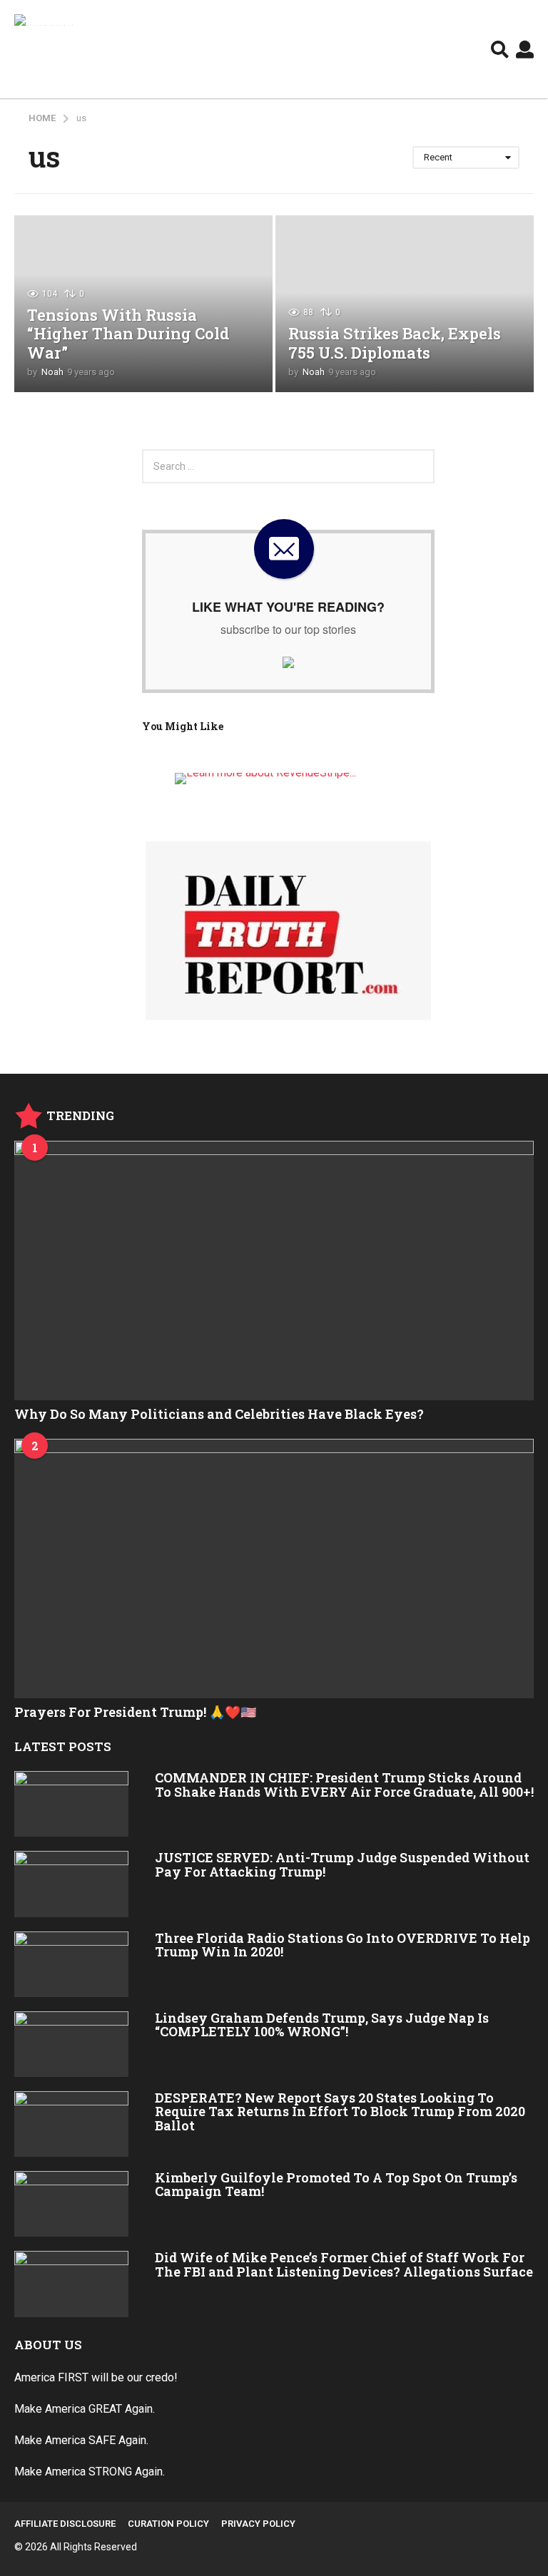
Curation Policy (168, 2524)
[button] (500, 49)
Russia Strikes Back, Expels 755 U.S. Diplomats (395, 343)
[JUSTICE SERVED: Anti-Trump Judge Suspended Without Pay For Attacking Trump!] (71, 1884)
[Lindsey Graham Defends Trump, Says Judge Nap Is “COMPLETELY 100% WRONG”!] (71, 2044)
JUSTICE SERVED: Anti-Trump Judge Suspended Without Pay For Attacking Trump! (342, 1864)
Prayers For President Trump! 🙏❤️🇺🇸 (135, 1712)
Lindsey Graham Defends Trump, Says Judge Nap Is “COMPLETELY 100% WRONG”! (322, 2025)
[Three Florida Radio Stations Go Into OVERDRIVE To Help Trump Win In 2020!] (71, 1964)
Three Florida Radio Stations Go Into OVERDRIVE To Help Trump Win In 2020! (342, 1945)
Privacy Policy (258, 2524)
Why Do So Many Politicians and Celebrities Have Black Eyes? (219, 1414)
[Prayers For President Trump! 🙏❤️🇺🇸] (274, 1569)
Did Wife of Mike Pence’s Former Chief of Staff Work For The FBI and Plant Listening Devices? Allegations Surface (344, 2264)
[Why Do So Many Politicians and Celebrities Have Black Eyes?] (274, 1271)
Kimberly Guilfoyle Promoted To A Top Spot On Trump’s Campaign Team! (336, 2184)
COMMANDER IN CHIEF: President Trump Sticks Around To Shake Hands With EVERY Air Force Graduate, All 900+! (344, 1784)
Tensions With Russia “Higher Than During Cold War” (128, 334)
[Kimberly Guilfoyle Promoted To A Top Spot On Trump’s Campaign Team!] (71, 2204)
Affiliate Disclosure (65, 2524)
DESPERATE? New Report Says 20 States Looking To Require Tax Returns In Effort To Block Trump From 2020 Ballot (340, 2111)
